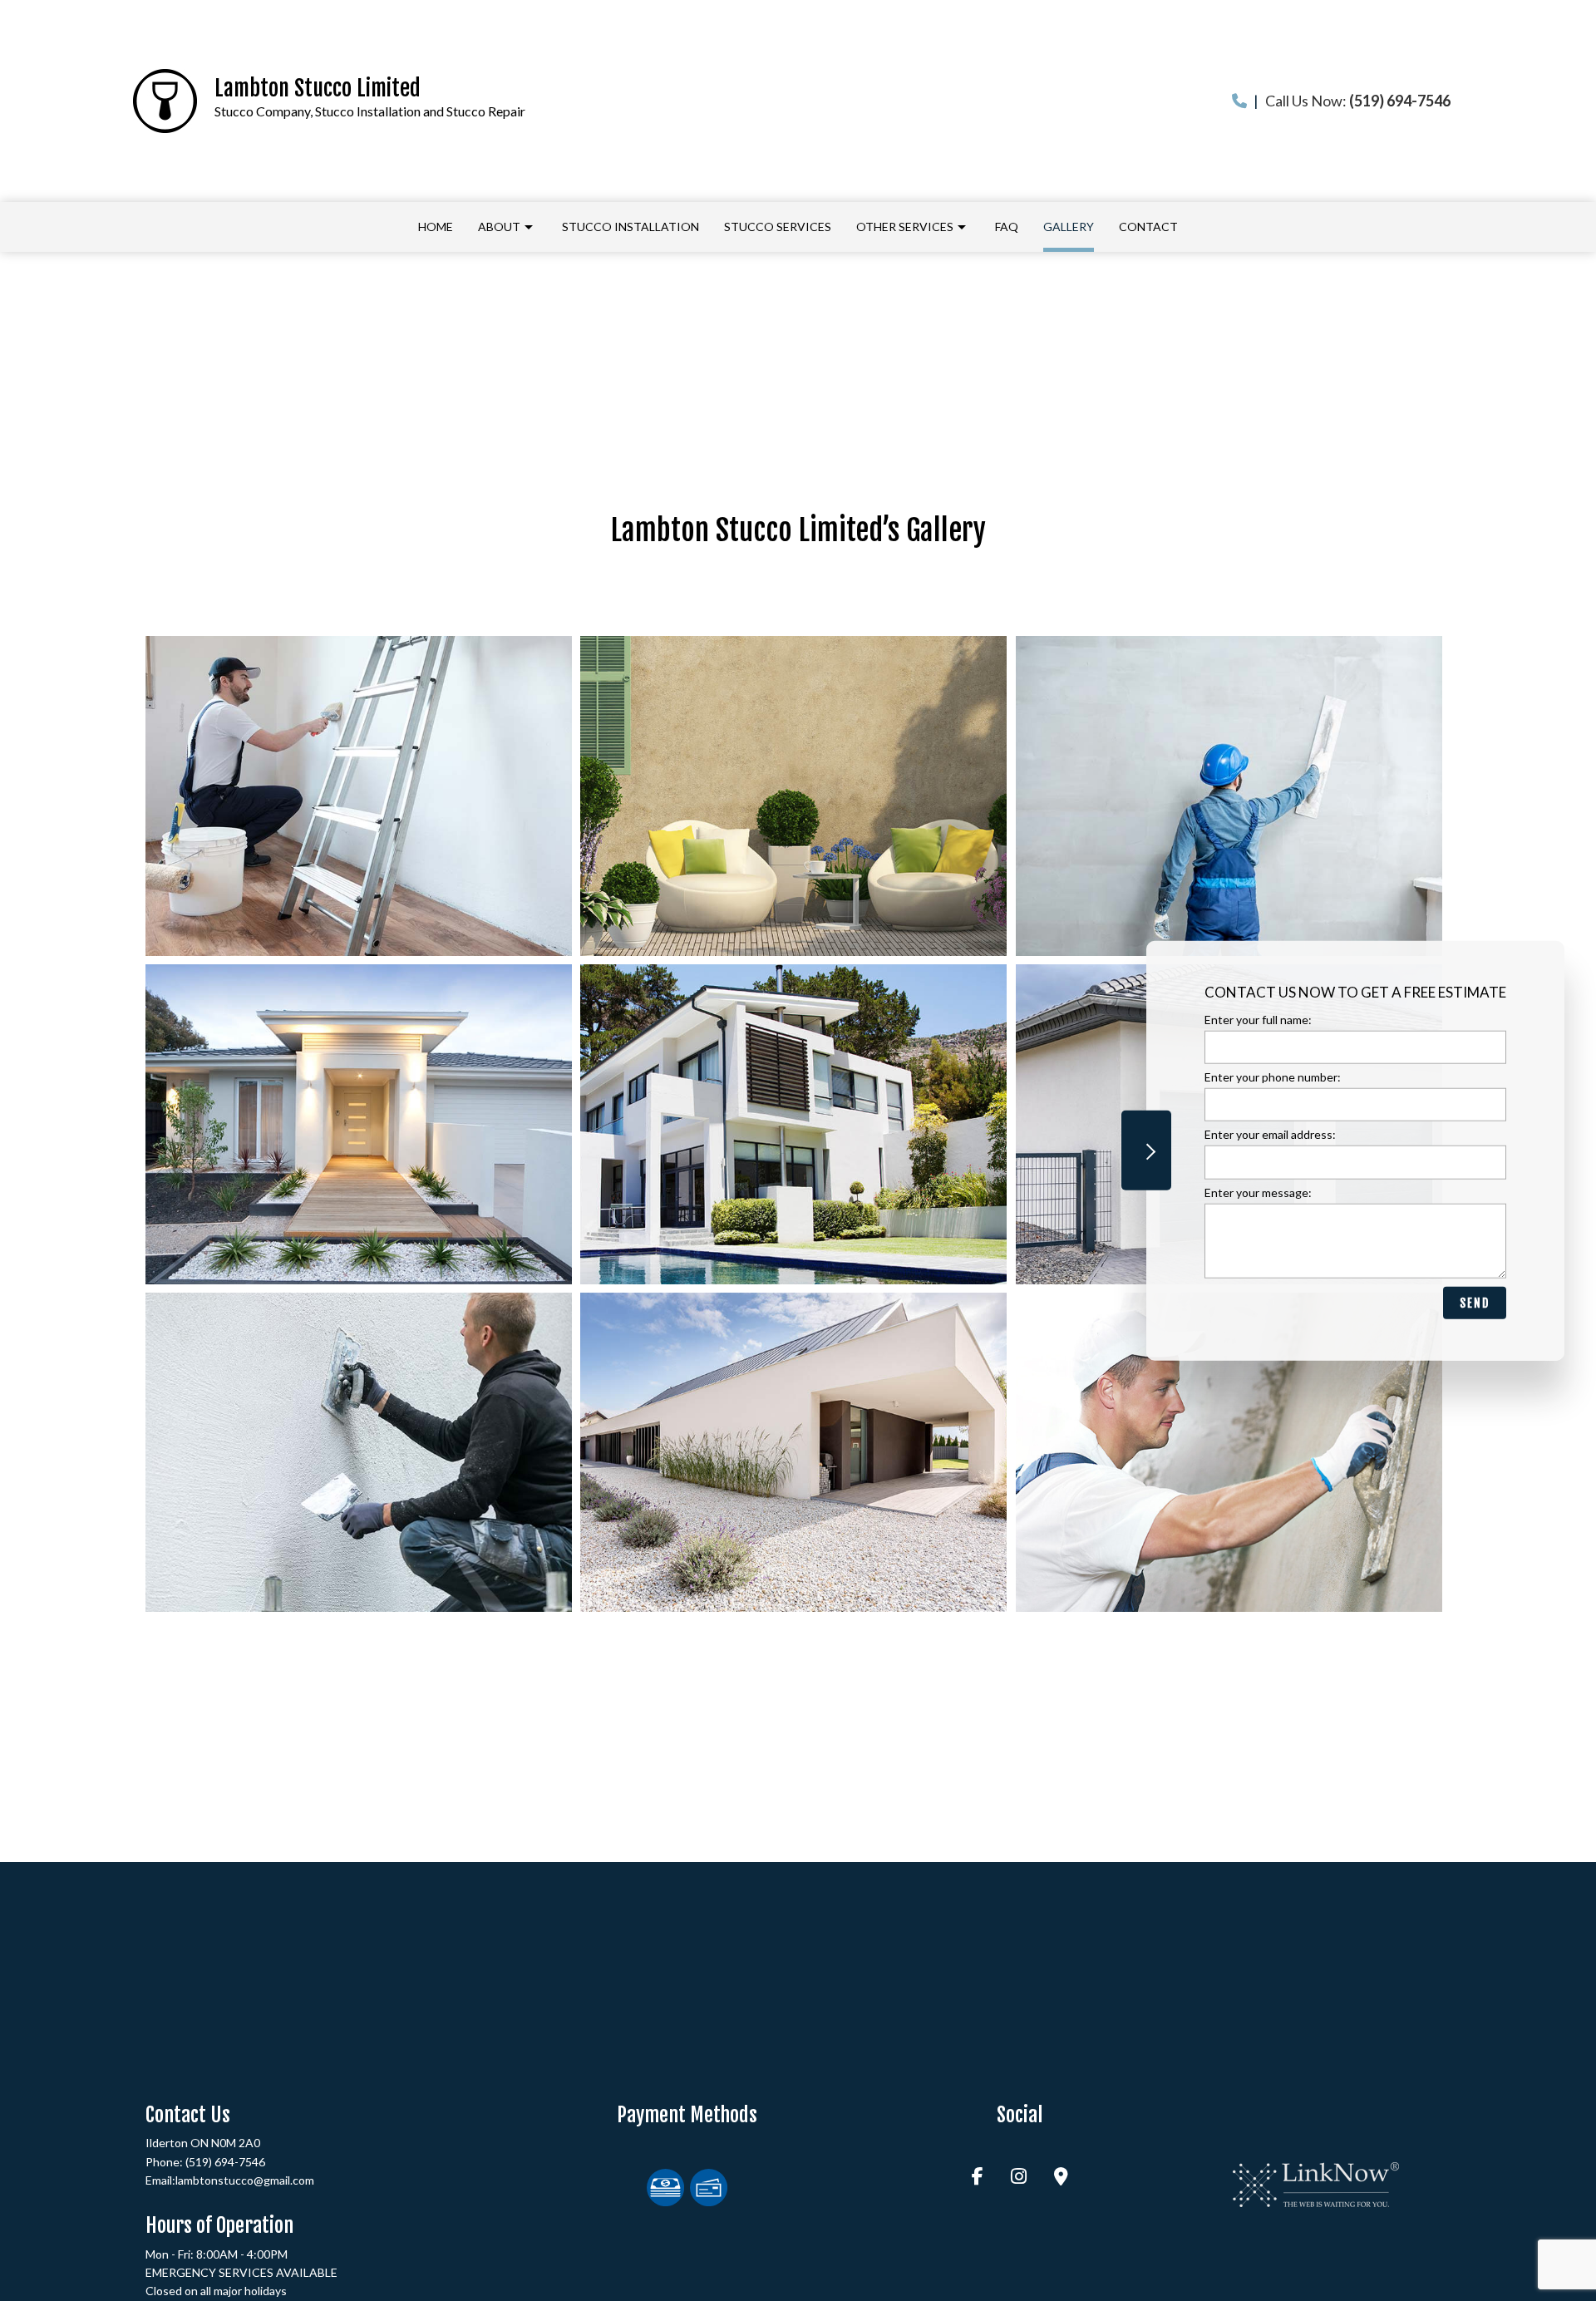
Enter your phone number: (1273, 1077)
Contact (1148, 227)
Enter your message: (1258, 1192)
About (499, 227)
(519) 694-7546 (225, 2162)
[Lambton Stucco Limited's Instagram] (1019, 2178)
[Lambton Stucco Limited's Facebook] (978, 2178)
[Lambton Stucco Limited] (165, 99)
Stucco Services (778, 227)
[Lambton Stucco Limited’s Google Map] (1061, 2178)
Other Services (905, 227)
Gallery (1069, 227)
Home (436, 227)
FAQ (1007, 227)
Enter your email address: (1270, 1134)
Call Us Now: (1352, 101)
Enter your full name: (1258, 1020)
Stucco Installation (631, 227)
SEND (1475, 1302)
